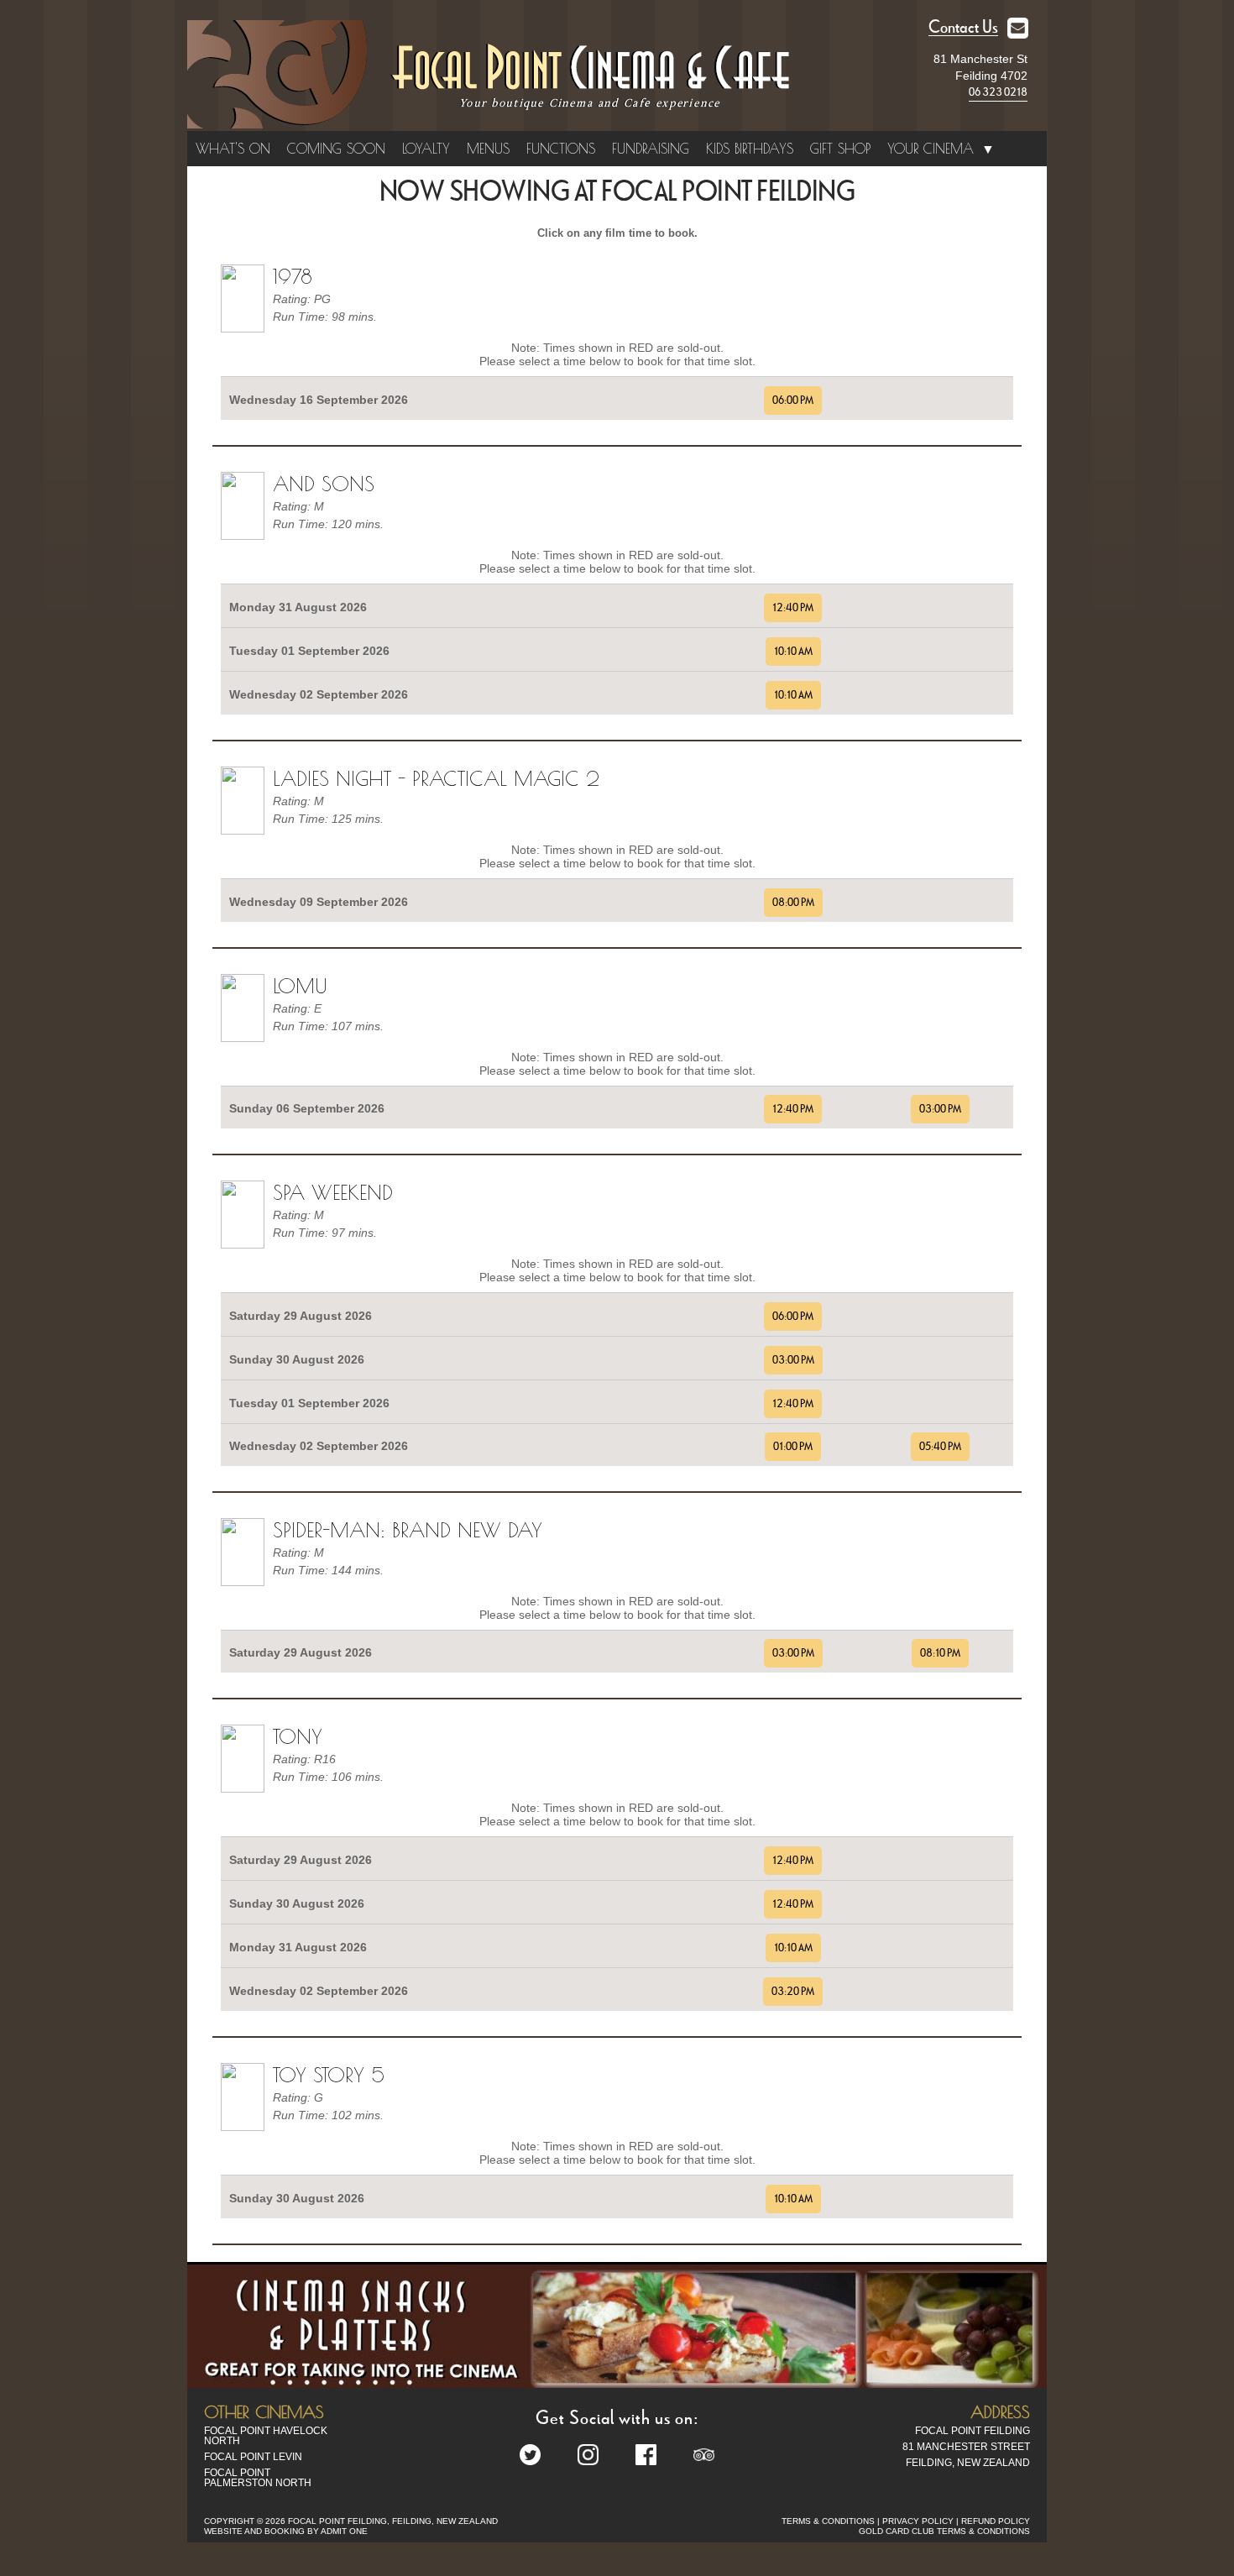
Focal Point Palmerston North (258, 2478)
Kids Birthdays (750, 149)
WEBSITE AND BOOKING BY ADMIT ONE (286, 2531)
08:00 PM (793, 903)
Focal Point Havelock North (266, 2436)
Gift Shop (840, 149)
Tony (298, 1736)
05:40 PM (940, 1447)
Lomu (300, 986)
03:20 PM (793, 1992)
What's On (233, 149)
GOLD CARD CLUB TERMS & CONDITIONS (944, 2531)
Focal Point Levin (253, 2457)
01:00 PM (793, 1447)
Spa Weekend (333, 1192)
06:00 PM (793, 401)
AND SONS (324, 484)
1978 (293, 276)
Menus (488, 149)
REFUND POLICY (996, 2521)
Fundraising (651, 149)
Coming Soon (336, 149)
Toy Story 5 (329, 2075)
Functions (561, 149)
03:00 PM (940, 1109)
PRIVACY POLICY (918, 2521)
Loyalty (426, 149)
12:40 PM (793, 608)
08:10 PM (940, 1653)
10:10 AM (793, 652)
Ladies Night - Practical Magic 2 (436, 778)
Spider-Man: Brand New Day (408, 1530)
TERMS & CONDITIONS (828, 2521)
